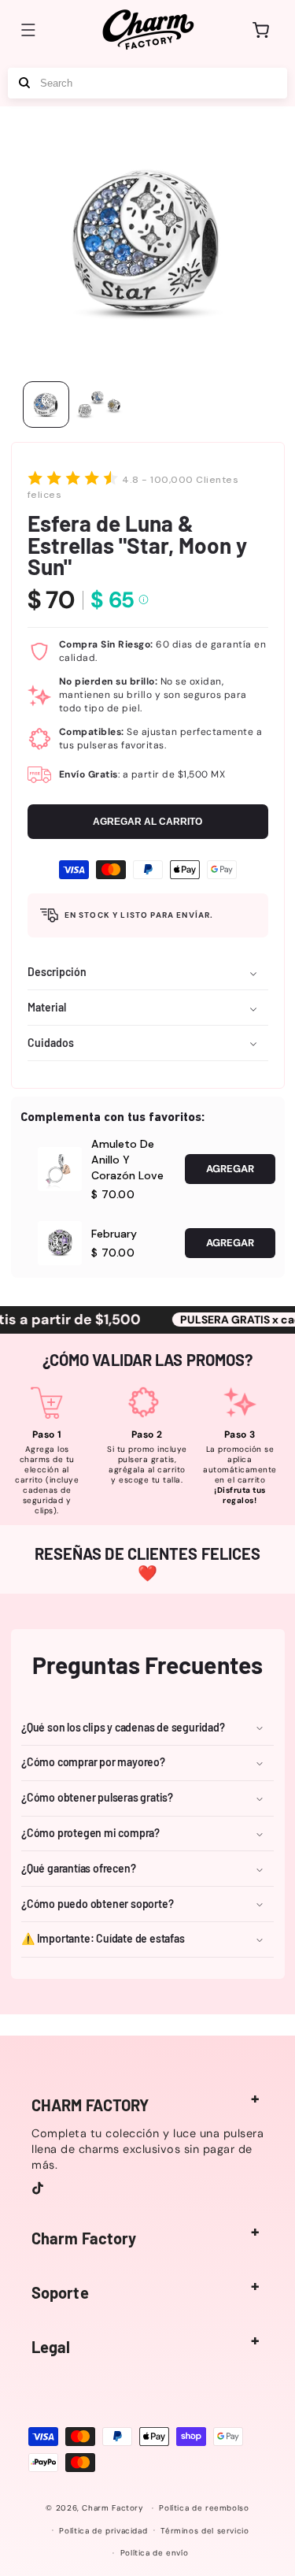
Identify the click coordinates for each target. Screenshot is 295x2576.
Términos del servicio (205, 2531)
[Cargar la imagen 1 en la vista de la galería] (46, 405)
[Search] (24, 83)
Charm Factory (112, 2508)
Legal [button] (51, 2347)
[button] (28, 30)
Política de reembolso (204, 2508)
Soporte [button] (60, 2292)
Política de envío (155, 2553)
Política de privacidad (103, 2531)
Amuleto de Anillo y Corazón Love (127, 1160)
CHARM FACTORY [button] (90, 2105)
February (114, 1234)
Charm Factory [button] (84, 2238)
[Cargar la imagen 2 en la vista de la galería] (100, 405)
